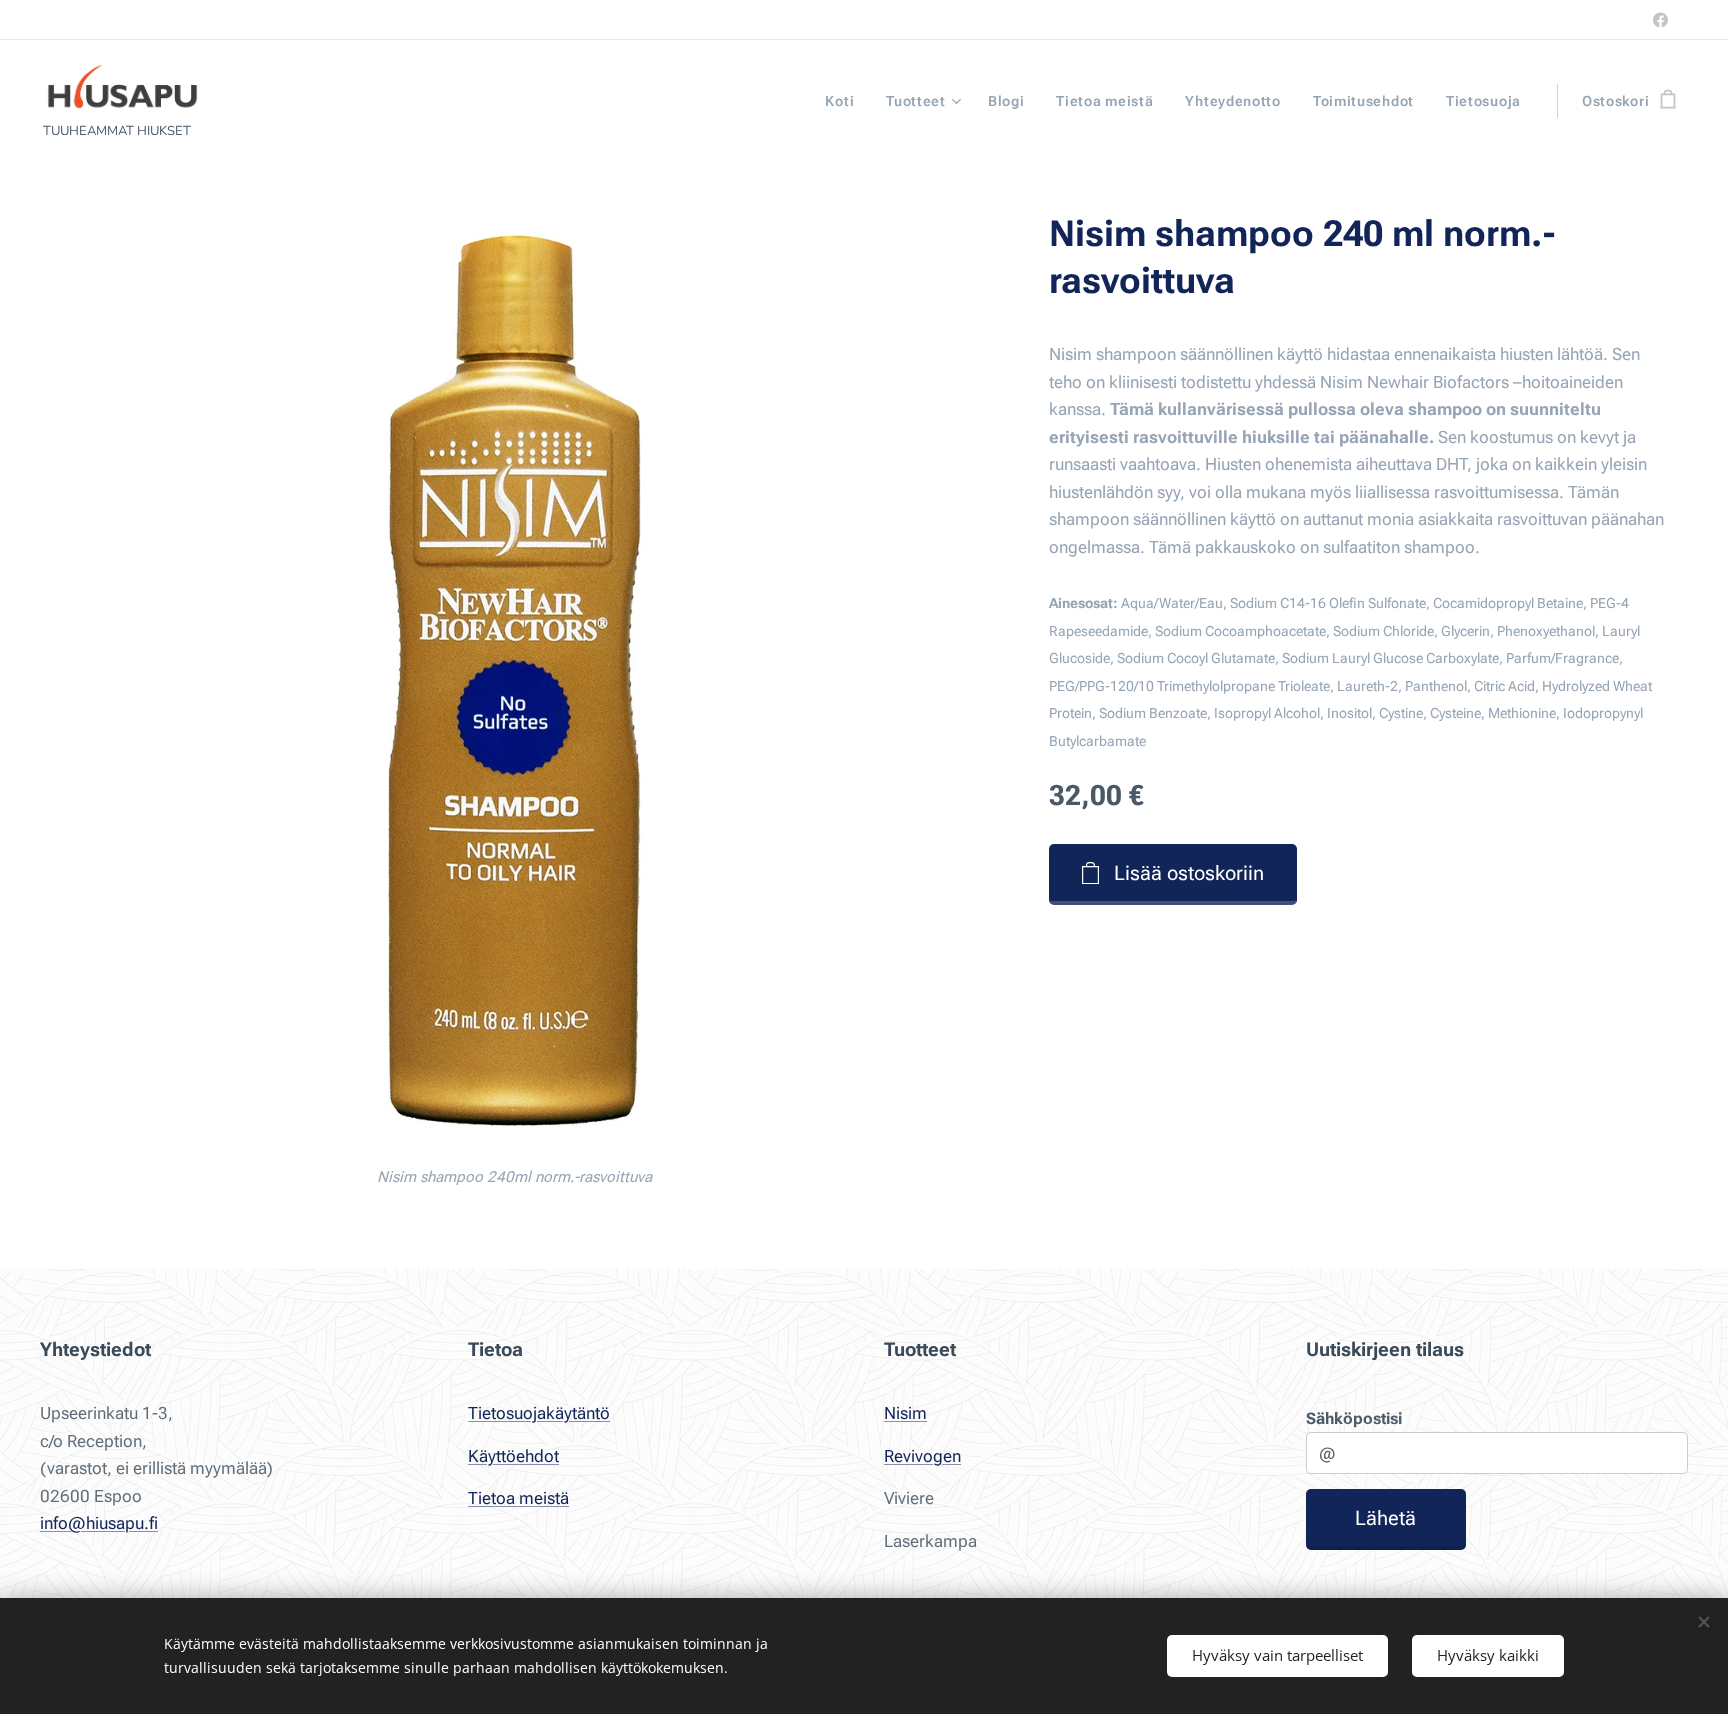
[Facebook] (1660, 20)
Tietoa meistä (518, 1498)
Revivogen (922, 1456)
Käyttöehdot (513, 1456)
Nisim (905, 1413)
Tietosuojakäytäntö (539, 1413)
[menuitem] (845, 101)
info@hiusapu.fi (99, 1523)
